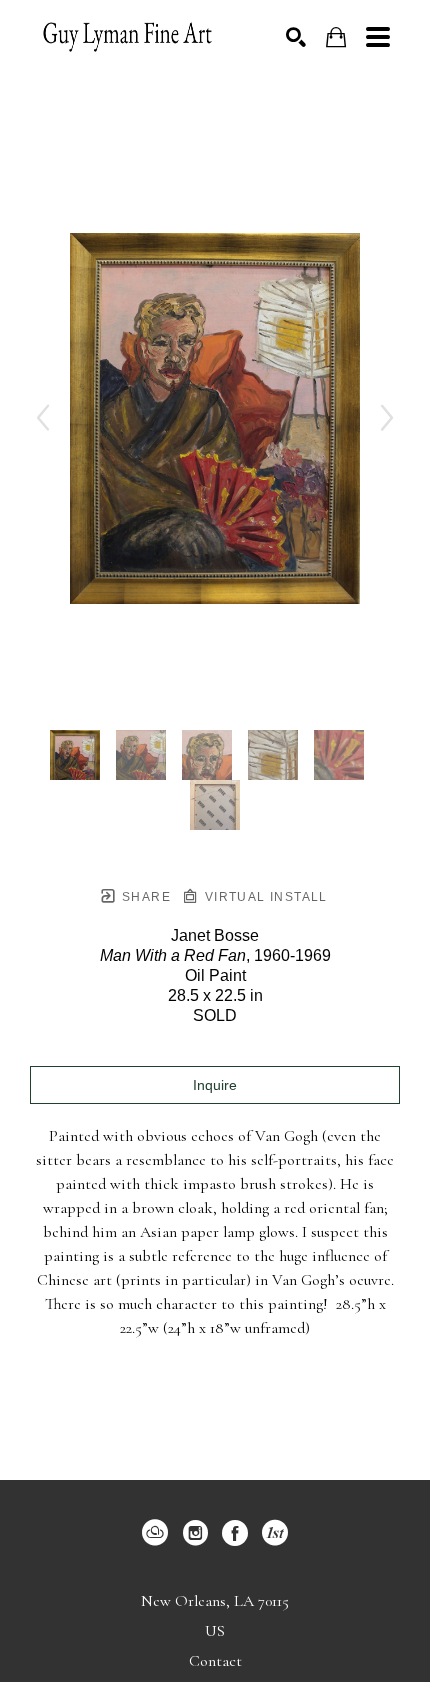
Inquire (215, 1085)
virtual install (263, 897)
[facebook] (235, 1533)
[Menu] (378, 37)
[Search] (296, 37)
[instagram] (195, 1533)
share (144, 897)
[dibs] (275, 1533)
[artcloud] (155, 1533)
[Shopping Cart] (336, 37)
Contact (215, 1661)
